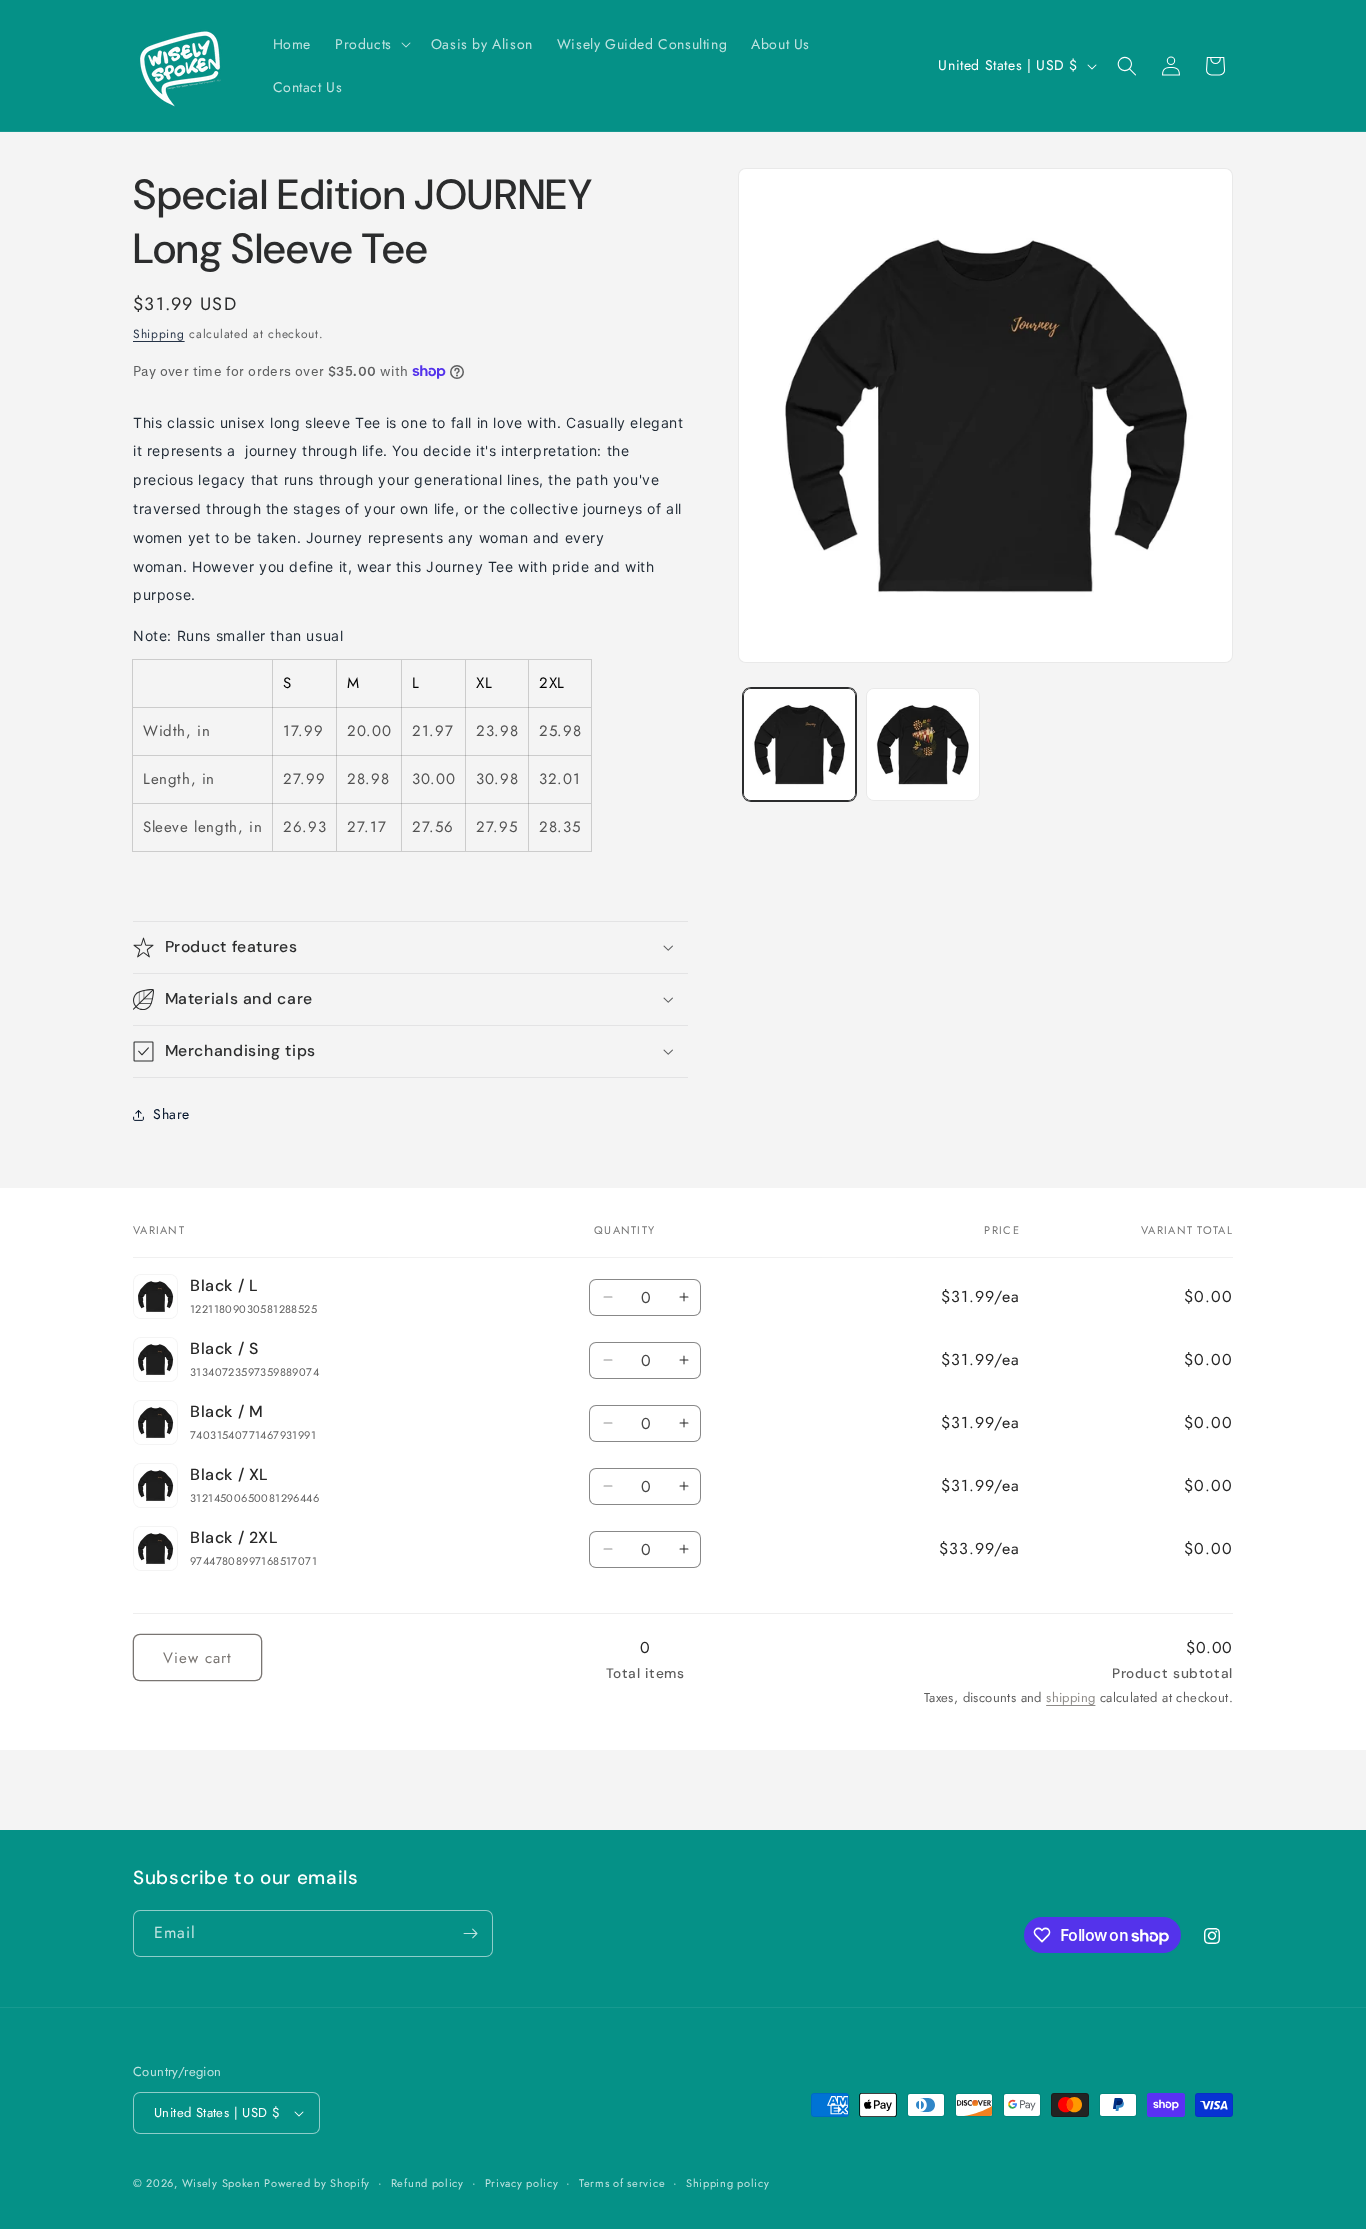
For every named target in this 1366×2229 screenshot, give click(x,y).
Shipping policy (728, 2182)
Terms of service (622, 2182)
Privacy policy (522, 2182)
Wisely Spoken (223, 2183)
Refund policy (427, 2182)
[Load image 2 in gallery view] (922, 744)
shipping (1070, 1697)
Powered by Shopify (317, 2183)
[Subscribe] (470, 1933)
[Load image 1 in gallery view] (799, 744)
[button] (371, 44)
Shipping (159, 334)
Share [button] (171, 1114)
